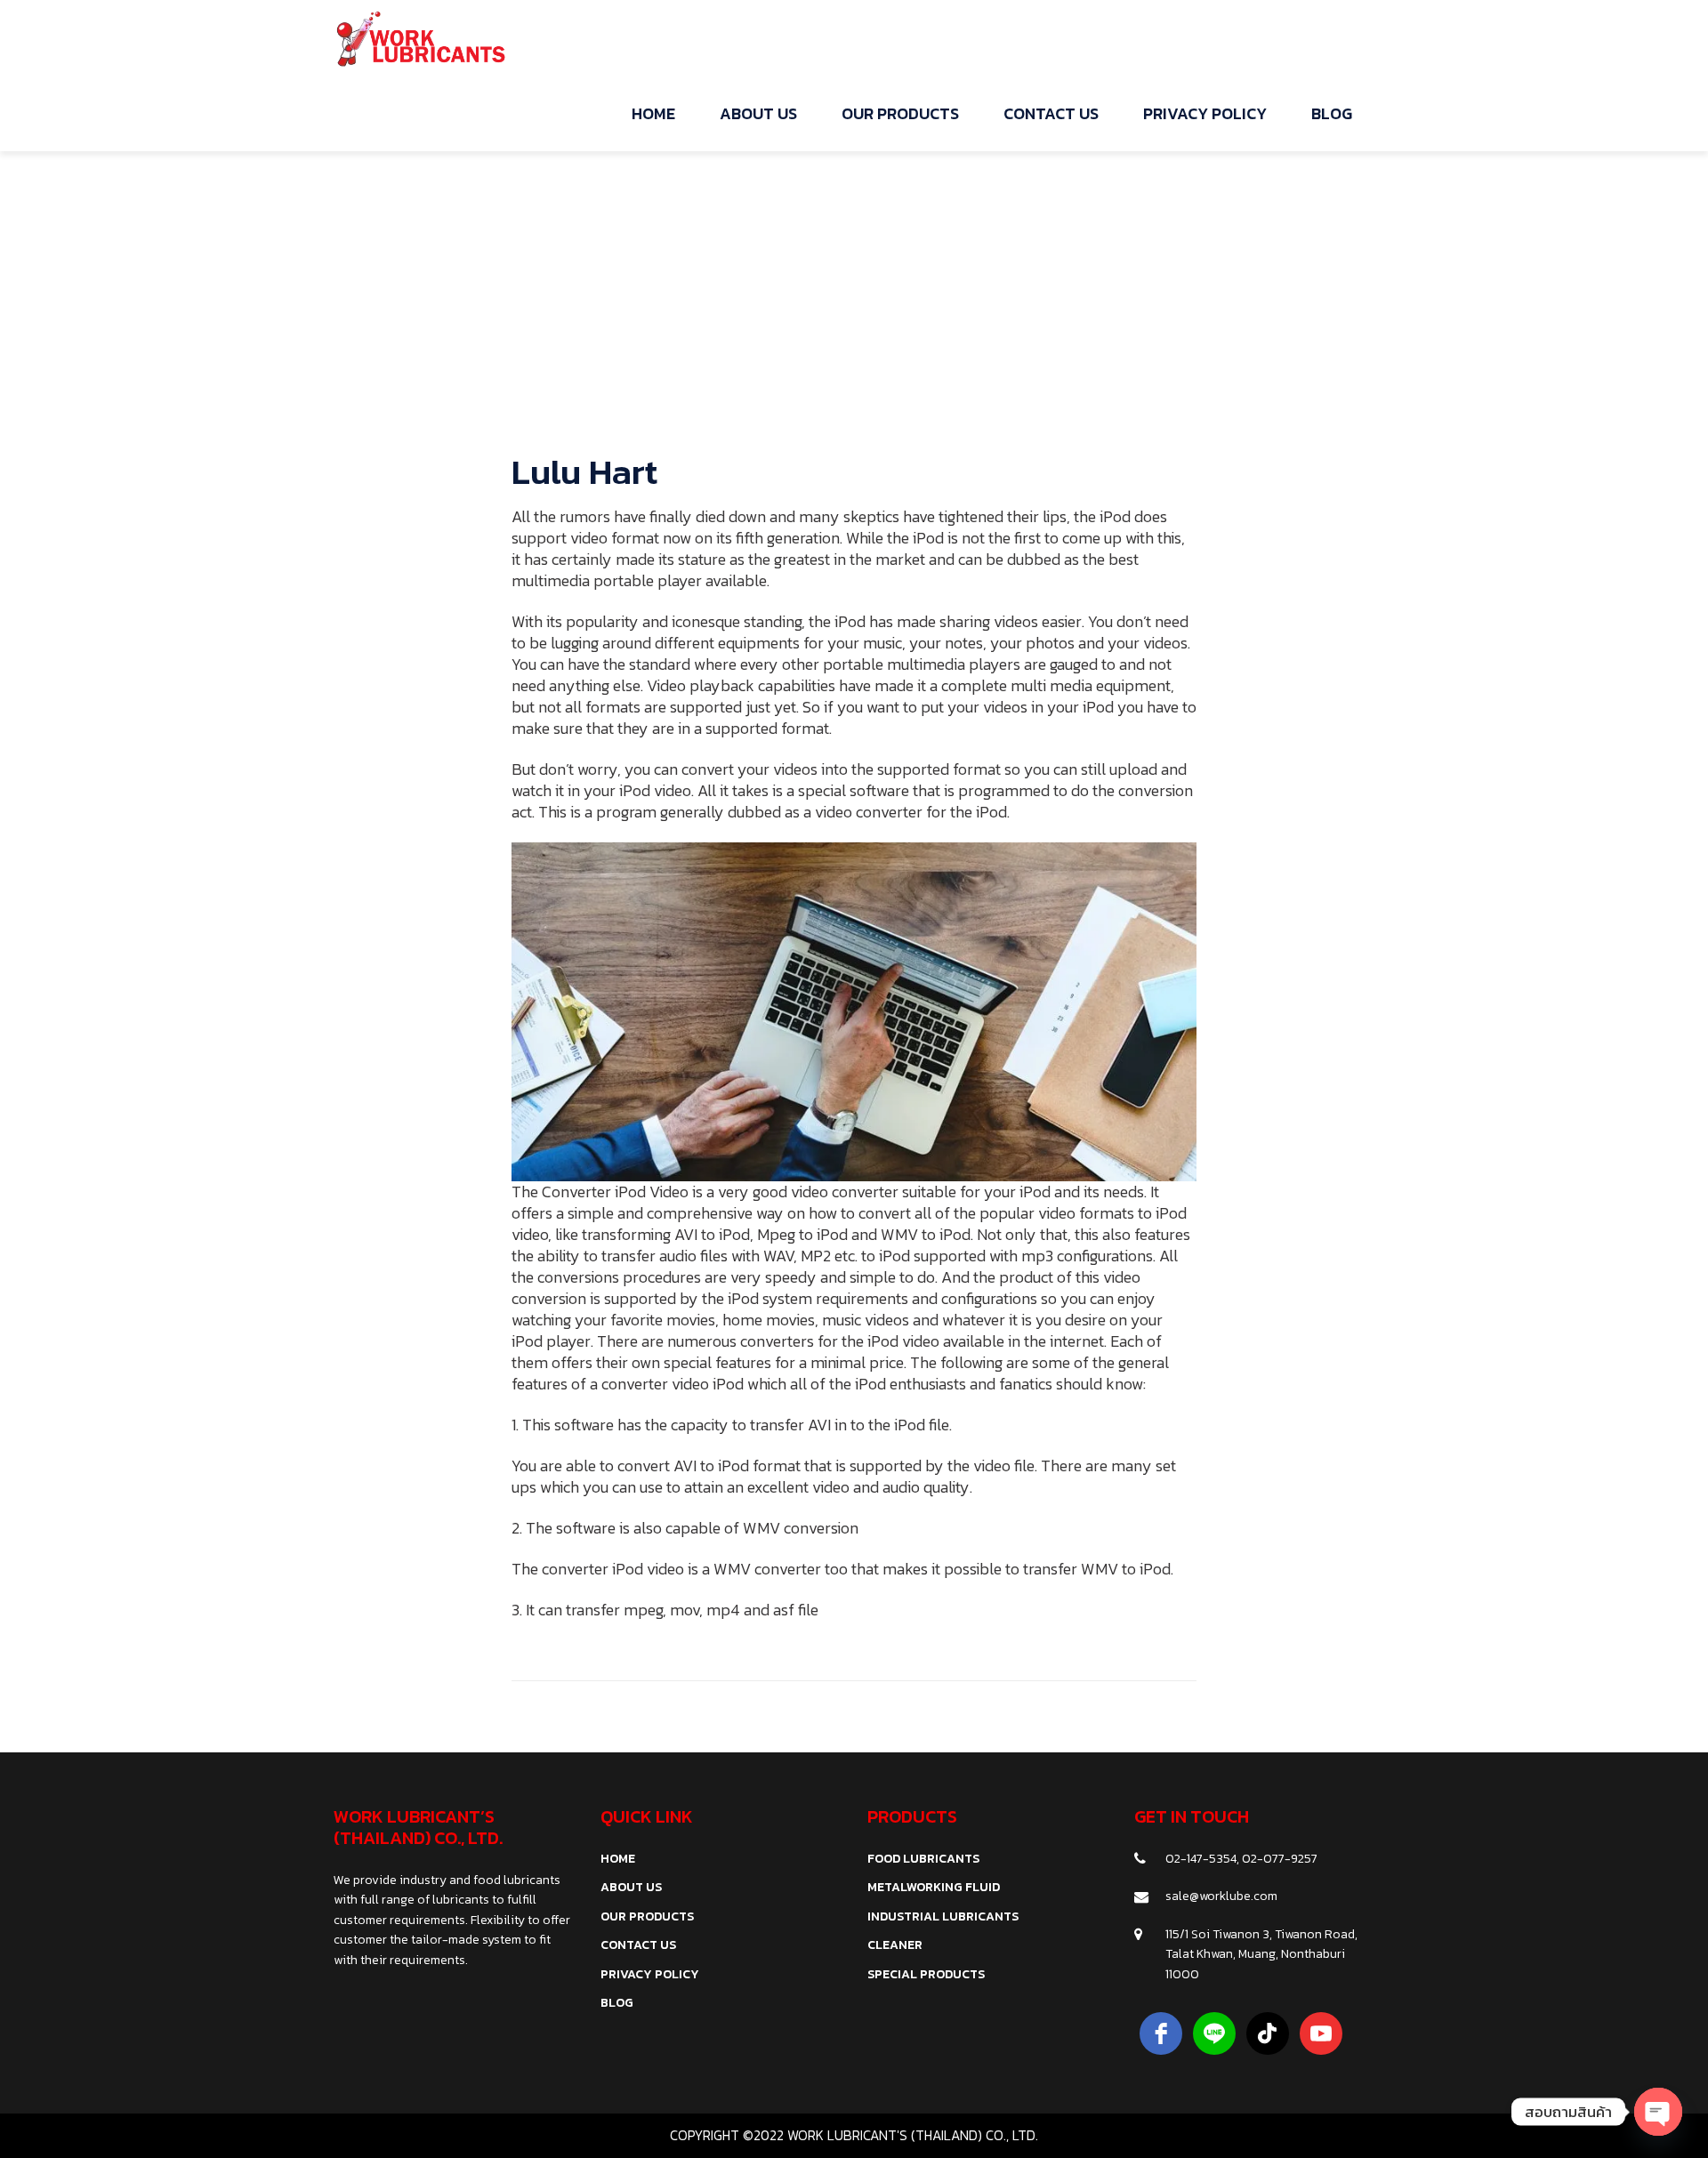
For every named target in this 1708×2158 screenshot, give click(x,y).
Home (802, 247)
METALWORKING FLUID (934, 1887)
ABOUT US (631, 1887)
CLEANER (895, 1945)
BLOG (617, 2003)
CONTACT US (638, 1945)
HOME (618, 1859)
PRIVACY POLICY (650, 1974)
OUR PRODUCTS (647, 1916)
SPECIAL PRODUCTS (926, 1974)
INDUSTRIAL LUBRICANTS (943, 1916)
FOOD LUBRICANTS (923, 1859)
